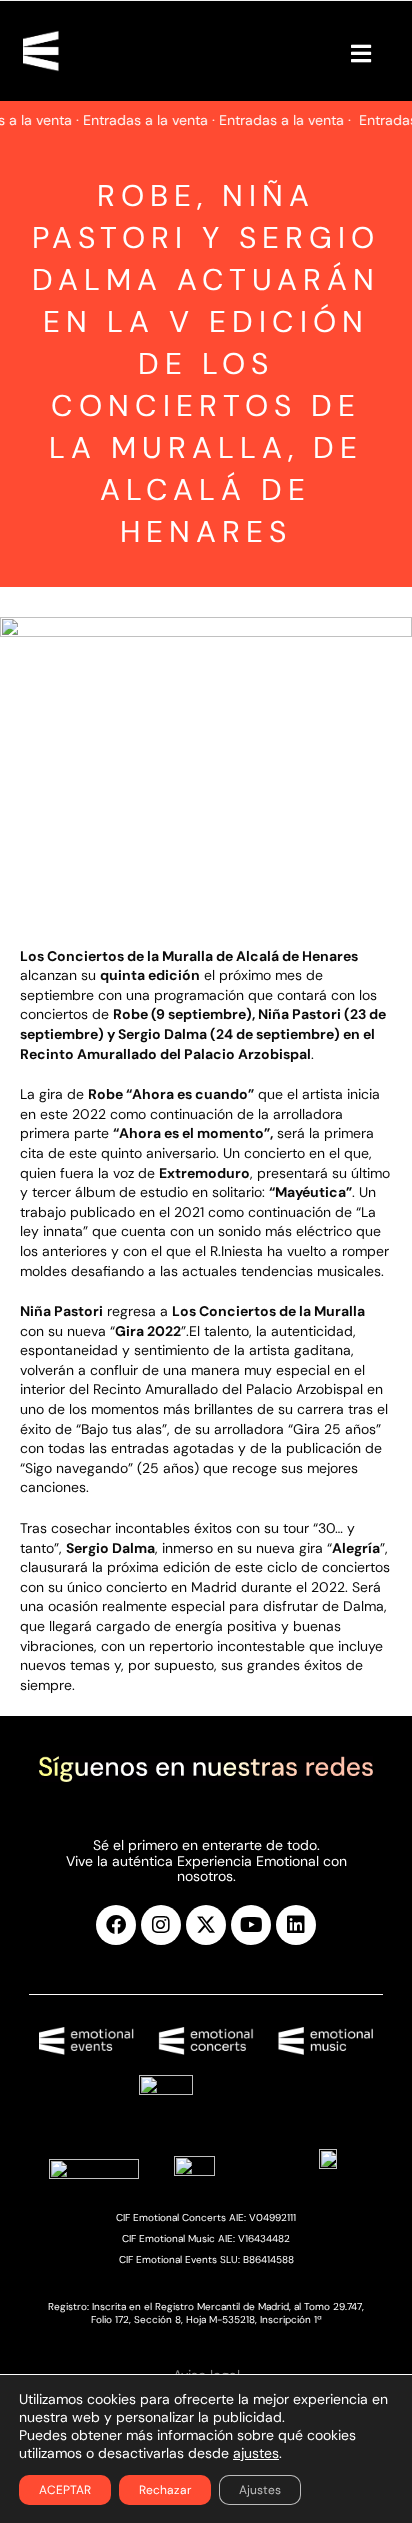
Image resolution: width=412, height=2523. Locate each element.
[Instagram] (161, 1925)
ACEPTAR (65, 2490)
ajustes (256, 2453)
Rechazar (165, 2490)
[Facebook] (116, 1925)
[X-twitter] (206, 1925)
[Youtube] (251, 1925)
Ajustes (260, 2490)
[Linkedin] (296, 1925)
